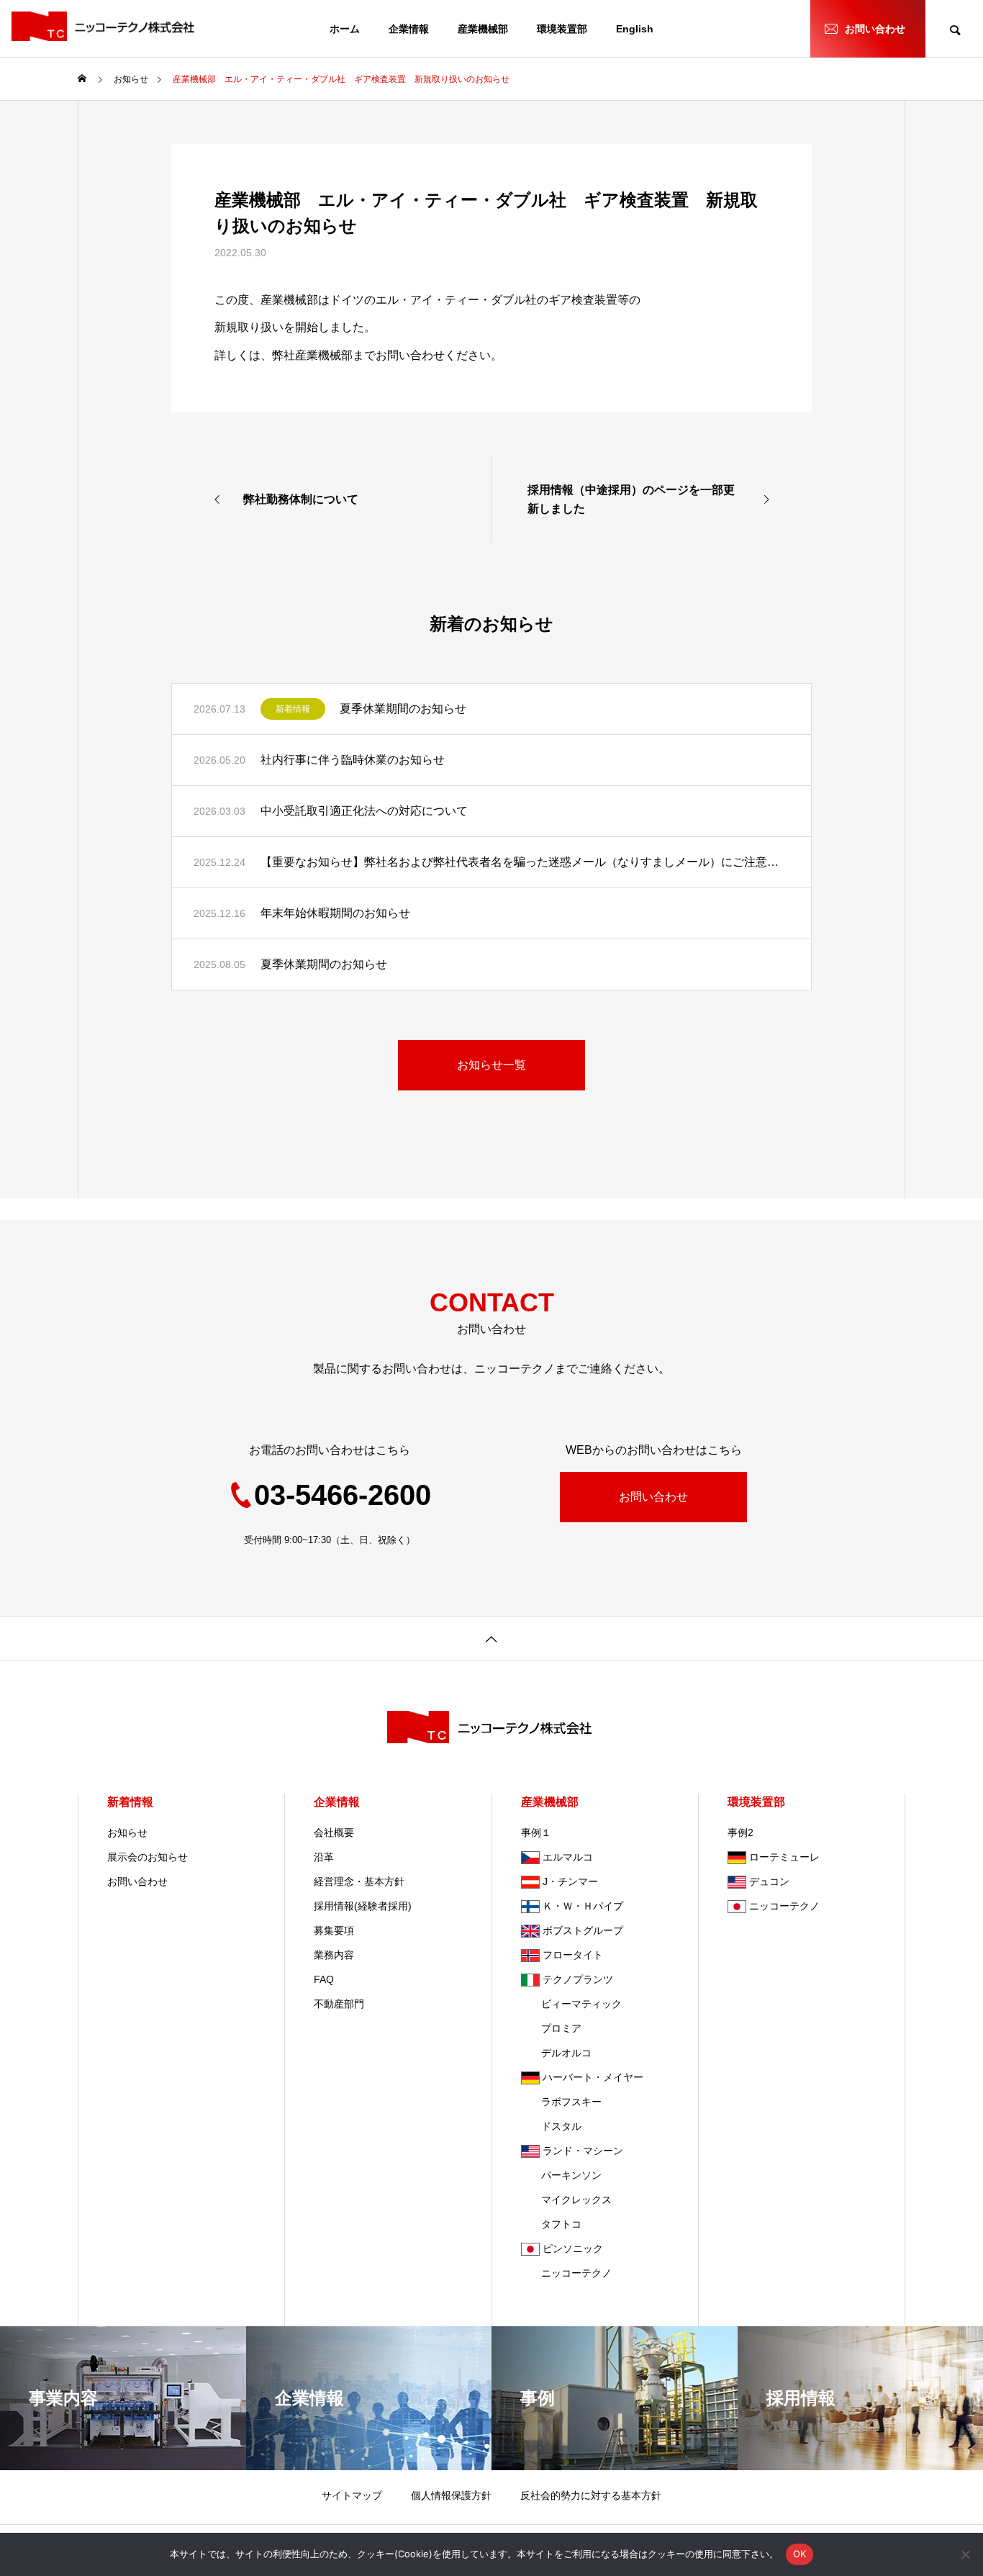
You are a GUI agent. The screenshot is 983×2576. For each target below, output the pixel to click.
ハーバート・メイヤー (593, 2077)
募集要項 (334, 1930)
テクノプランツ (578, 1979)
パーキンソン (561, 2175)
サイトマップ (352, 2495)
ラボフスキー (561, 2102)
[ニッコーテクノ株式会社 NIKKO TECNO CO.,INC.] (105, 26)
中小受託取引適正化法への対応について (364, 811)
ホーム (345, 29)
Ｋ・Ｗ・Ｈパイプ (583, 1906)
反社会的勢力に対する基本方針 (591, 2495)
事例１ (536, 1832)
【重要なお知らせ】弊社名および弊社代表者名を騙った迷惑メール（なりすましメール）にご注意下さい (525, 862)
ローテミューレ (784, 1857)
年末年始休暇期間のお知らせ (335, 913)
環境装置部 (562, 29)
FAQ (324, 1979)
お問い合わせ (875, 29)
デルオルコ (556, 2053)
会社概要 (334, 1832)
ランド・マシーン (583, 2151)
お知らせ (127, 1832)
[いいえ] (965, 2554)
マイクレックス (566, 2200)
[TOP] (491, 1638)
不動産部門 (339, 2004)
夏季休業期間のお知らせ (403, 709)
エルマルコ (568, 1857)
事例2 (740, 1832)
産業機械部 (483, 29)
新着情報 (293, 709)
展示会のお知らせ (148, 1857)
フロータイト (573, 1955)
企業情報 (409, 29)
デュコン (769, 1881)
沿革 (324, 1857)
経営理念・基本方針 (359, 1881)
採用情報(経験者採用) (363, 1906)
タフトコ (551, 2224)
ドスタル (551, 2126)
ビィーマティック (571, 2004)
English (635, 29)
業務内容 (334, 1955)
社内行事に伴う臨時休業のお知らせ (353, 760)
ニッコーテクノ (566, 2273)
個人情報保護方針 (451, 2495)
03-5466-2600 (343, 1495)
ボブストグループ (583, 1930)
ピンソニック (573, 2249)
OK (800, 2554)
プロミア (551, 2028)
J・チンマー (570, 1881)
